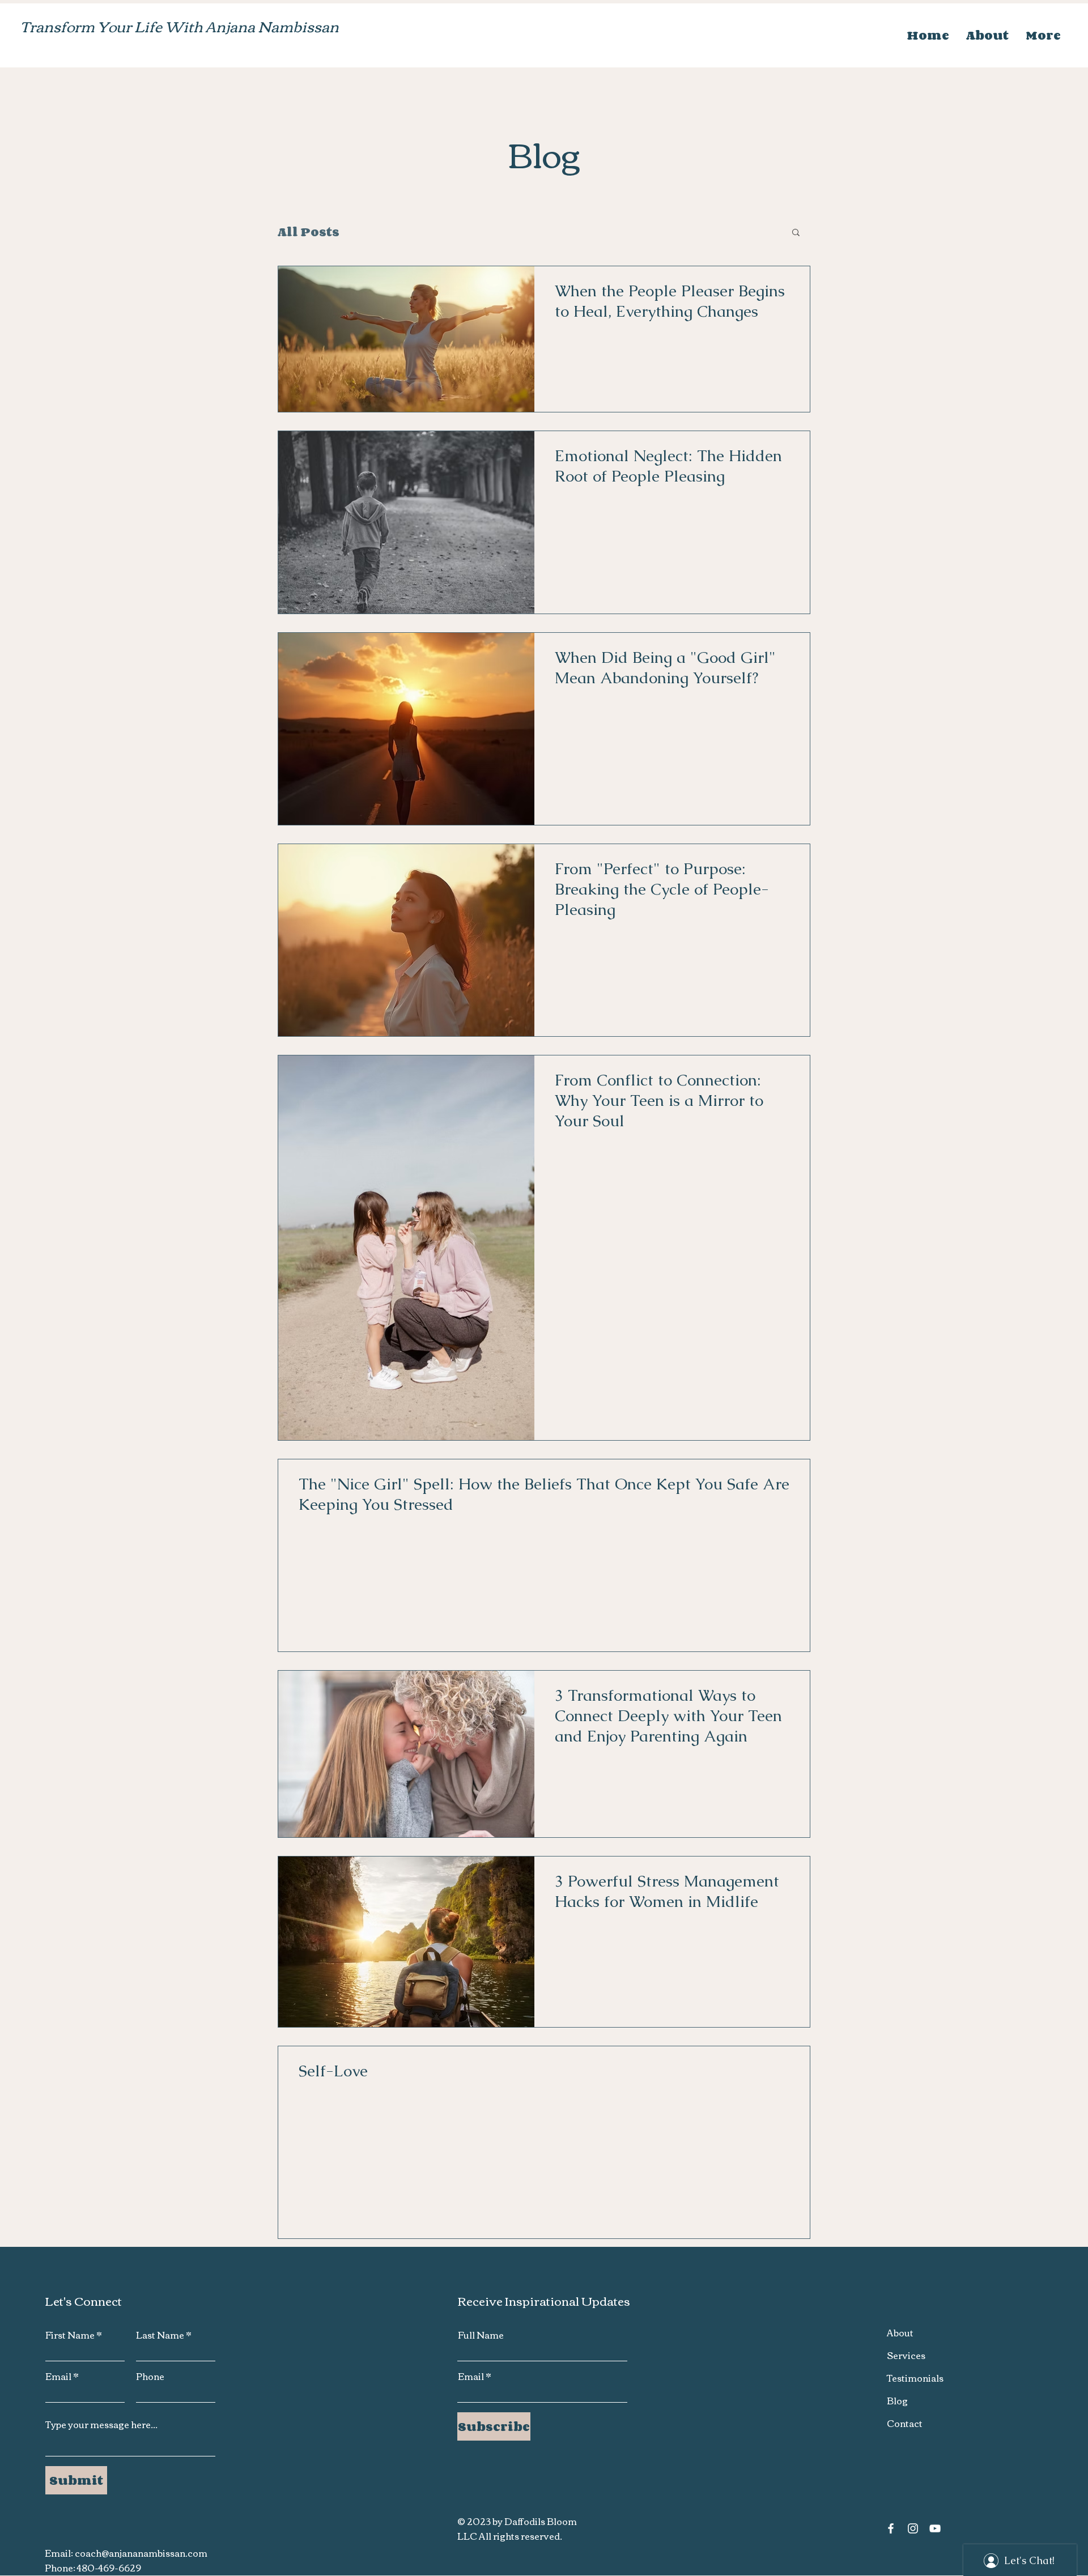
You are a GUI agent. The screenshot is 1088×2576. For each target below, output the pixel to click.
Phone (150, 2376)
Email (58, 2376)
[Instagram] (913, 2528)
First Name (70, 2335)
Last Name (160, 2335)
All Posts (309, 232)
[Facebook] (891, 2528)
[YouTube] (935, 2528)
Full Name (481, 2335)
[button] (796, 233)
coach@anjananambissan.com (141, 2553)
